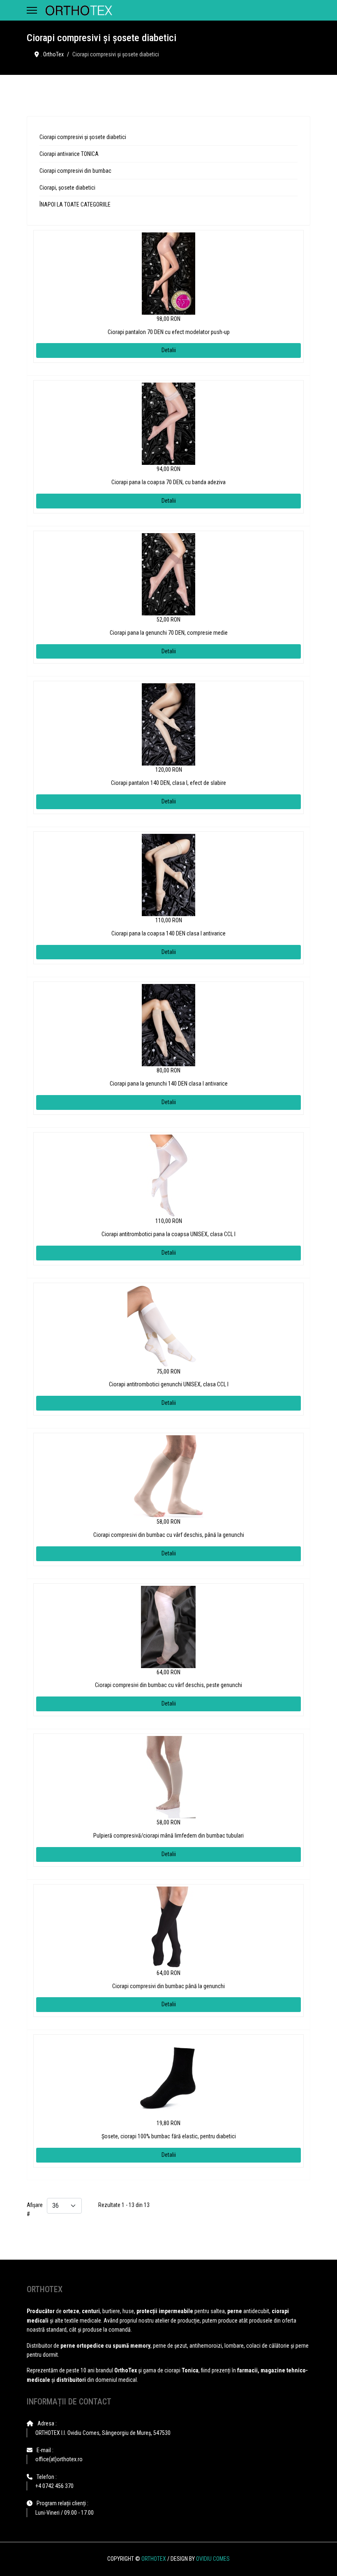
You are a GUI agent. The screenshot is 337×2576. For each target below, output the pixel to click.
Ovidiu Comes (213, 2559)
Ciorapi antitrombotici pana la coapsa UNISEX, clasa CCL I (168, 1234)
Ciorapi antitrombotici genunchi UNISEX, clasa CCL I (169, 1384)
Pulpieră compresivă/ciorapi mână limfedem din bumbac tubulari (168, 1836)
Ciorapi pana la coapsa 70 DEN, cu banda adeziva (168, 482)
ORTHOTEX (154, 2559)
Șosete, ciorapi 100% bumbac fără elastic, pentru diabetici (169, 2136)
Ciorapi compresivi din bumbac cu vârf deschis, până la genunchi (169, 1535)
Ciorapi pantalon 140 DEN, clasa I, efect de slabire (168, 783)
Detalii (169, 350)
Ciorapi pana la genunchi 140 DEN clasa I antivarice (169, 1084)
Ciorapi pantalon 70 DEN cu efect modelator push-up (169, 332)
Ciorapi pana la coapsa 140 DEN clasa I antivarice (168, 933)
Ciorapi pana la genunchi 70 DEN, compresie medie (169, 633)
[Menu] (32, 10)
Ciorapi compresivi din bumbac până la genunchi (168, 1986)
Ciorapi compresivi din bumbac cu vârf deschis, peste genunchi (168, 1685)
